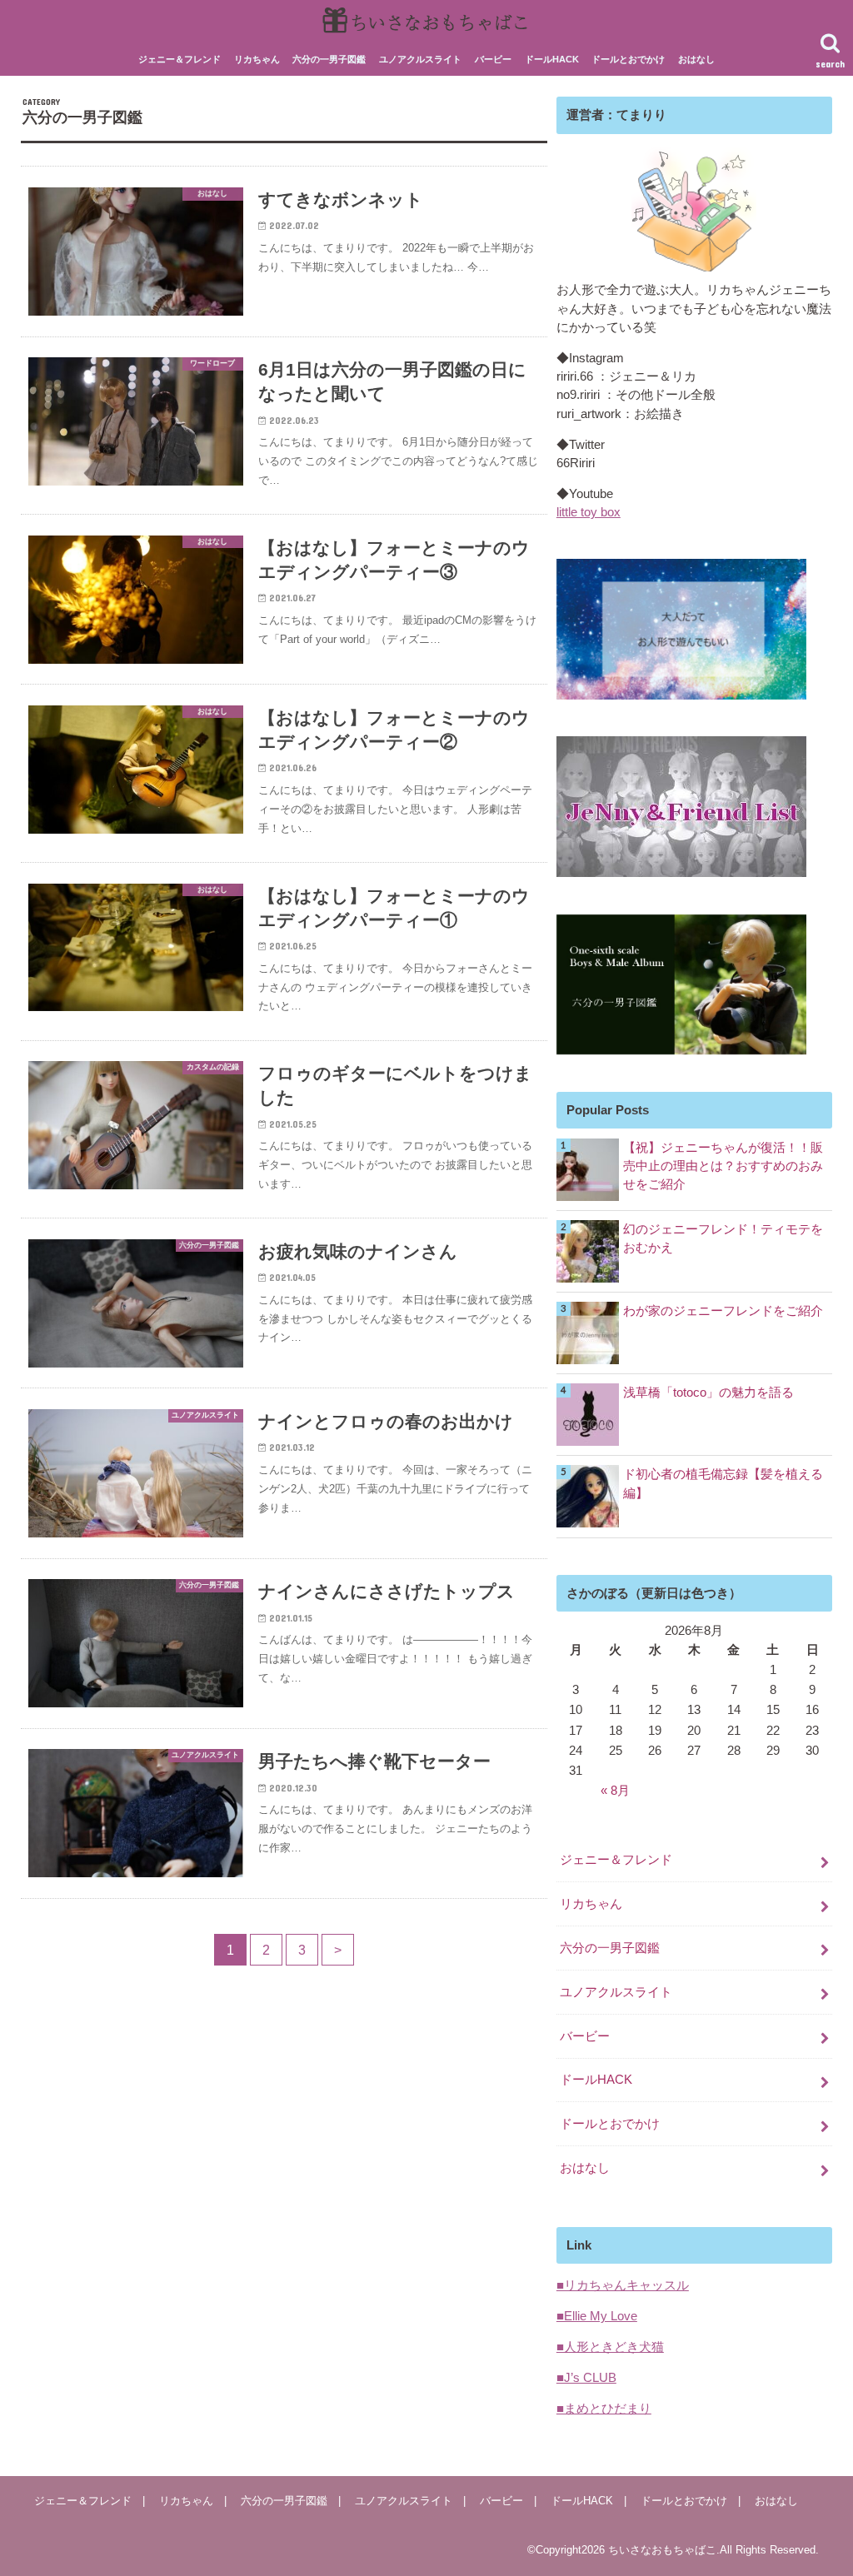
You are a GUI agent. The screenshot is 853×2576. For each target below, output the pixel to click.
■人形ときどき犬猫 (610, 2347)
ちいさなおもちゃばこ (662, 2550)
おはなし (696, 59)
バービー (493, 59)
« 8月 (615, 1791)
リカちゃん (257, 59)
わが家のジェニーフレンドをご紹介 (723, 1311)
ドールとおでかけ (628, 59)
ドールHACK (552, 59)
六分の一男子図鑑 (329, 59)
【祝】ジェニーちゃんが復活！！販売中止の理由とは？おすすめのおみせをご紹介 (723, 1166)
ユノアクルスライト (420, 59)
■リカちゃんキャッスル (623, 2285)
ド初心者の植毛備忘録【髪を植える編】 (723, 1483)
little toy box (589, 512)
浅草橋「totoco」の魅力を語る (708, 1393)
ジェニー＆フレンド (180, 59)
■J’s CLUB (586, 2378)
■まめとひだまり (604, 2409)
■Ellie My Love (597, 2316)
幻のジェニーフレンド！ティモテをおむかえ (723, 1238)
